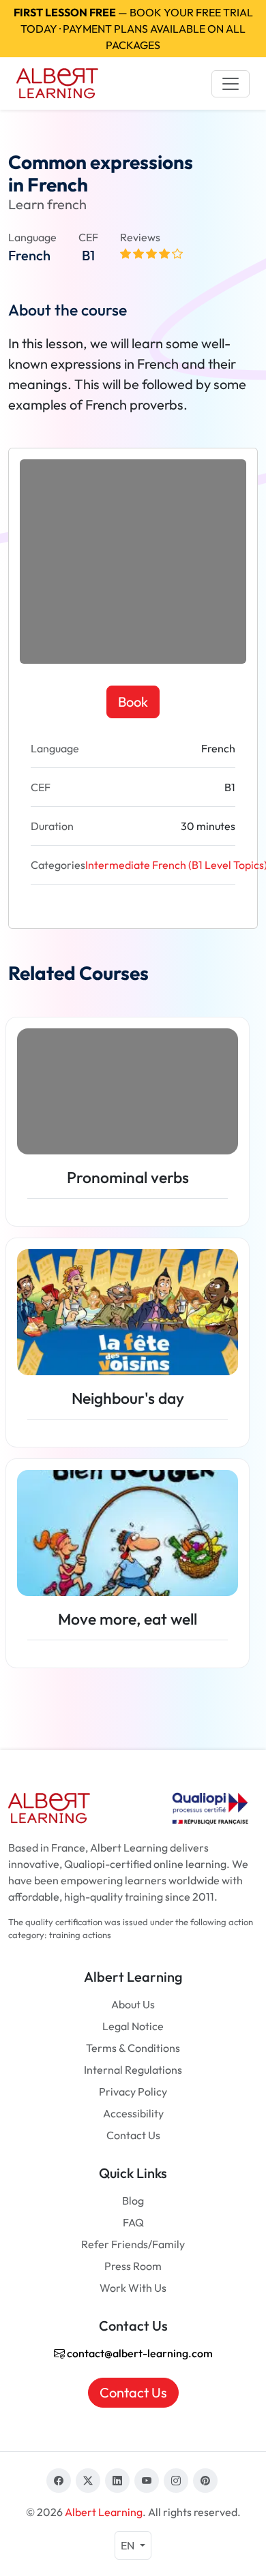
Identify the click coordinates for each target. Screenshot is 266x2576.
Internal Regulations (133, 2070)
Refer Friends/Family (133, 2244)
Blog (133, 2201)
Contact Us (133, 2135)
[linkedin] (117, 2481)
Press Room (133, 2266)
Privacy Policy (133, 2091)
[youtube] (147, 2481)
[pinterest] (205, 2481)
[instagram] (176, 2481)
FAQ (133, 2222)
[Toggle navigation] (231, 84)
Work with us (133, 2288)
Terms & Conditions (133, 2048)
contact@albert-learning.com (139, 2353)
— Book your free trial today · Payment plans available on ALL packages (133, 29)
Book (133, 702)
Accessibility (133, 2113)
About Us (133, 2004)
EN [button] (129, 2545)
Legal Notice (133, 2026)
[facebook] (59, 2481)
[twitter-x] (88, 2481)
